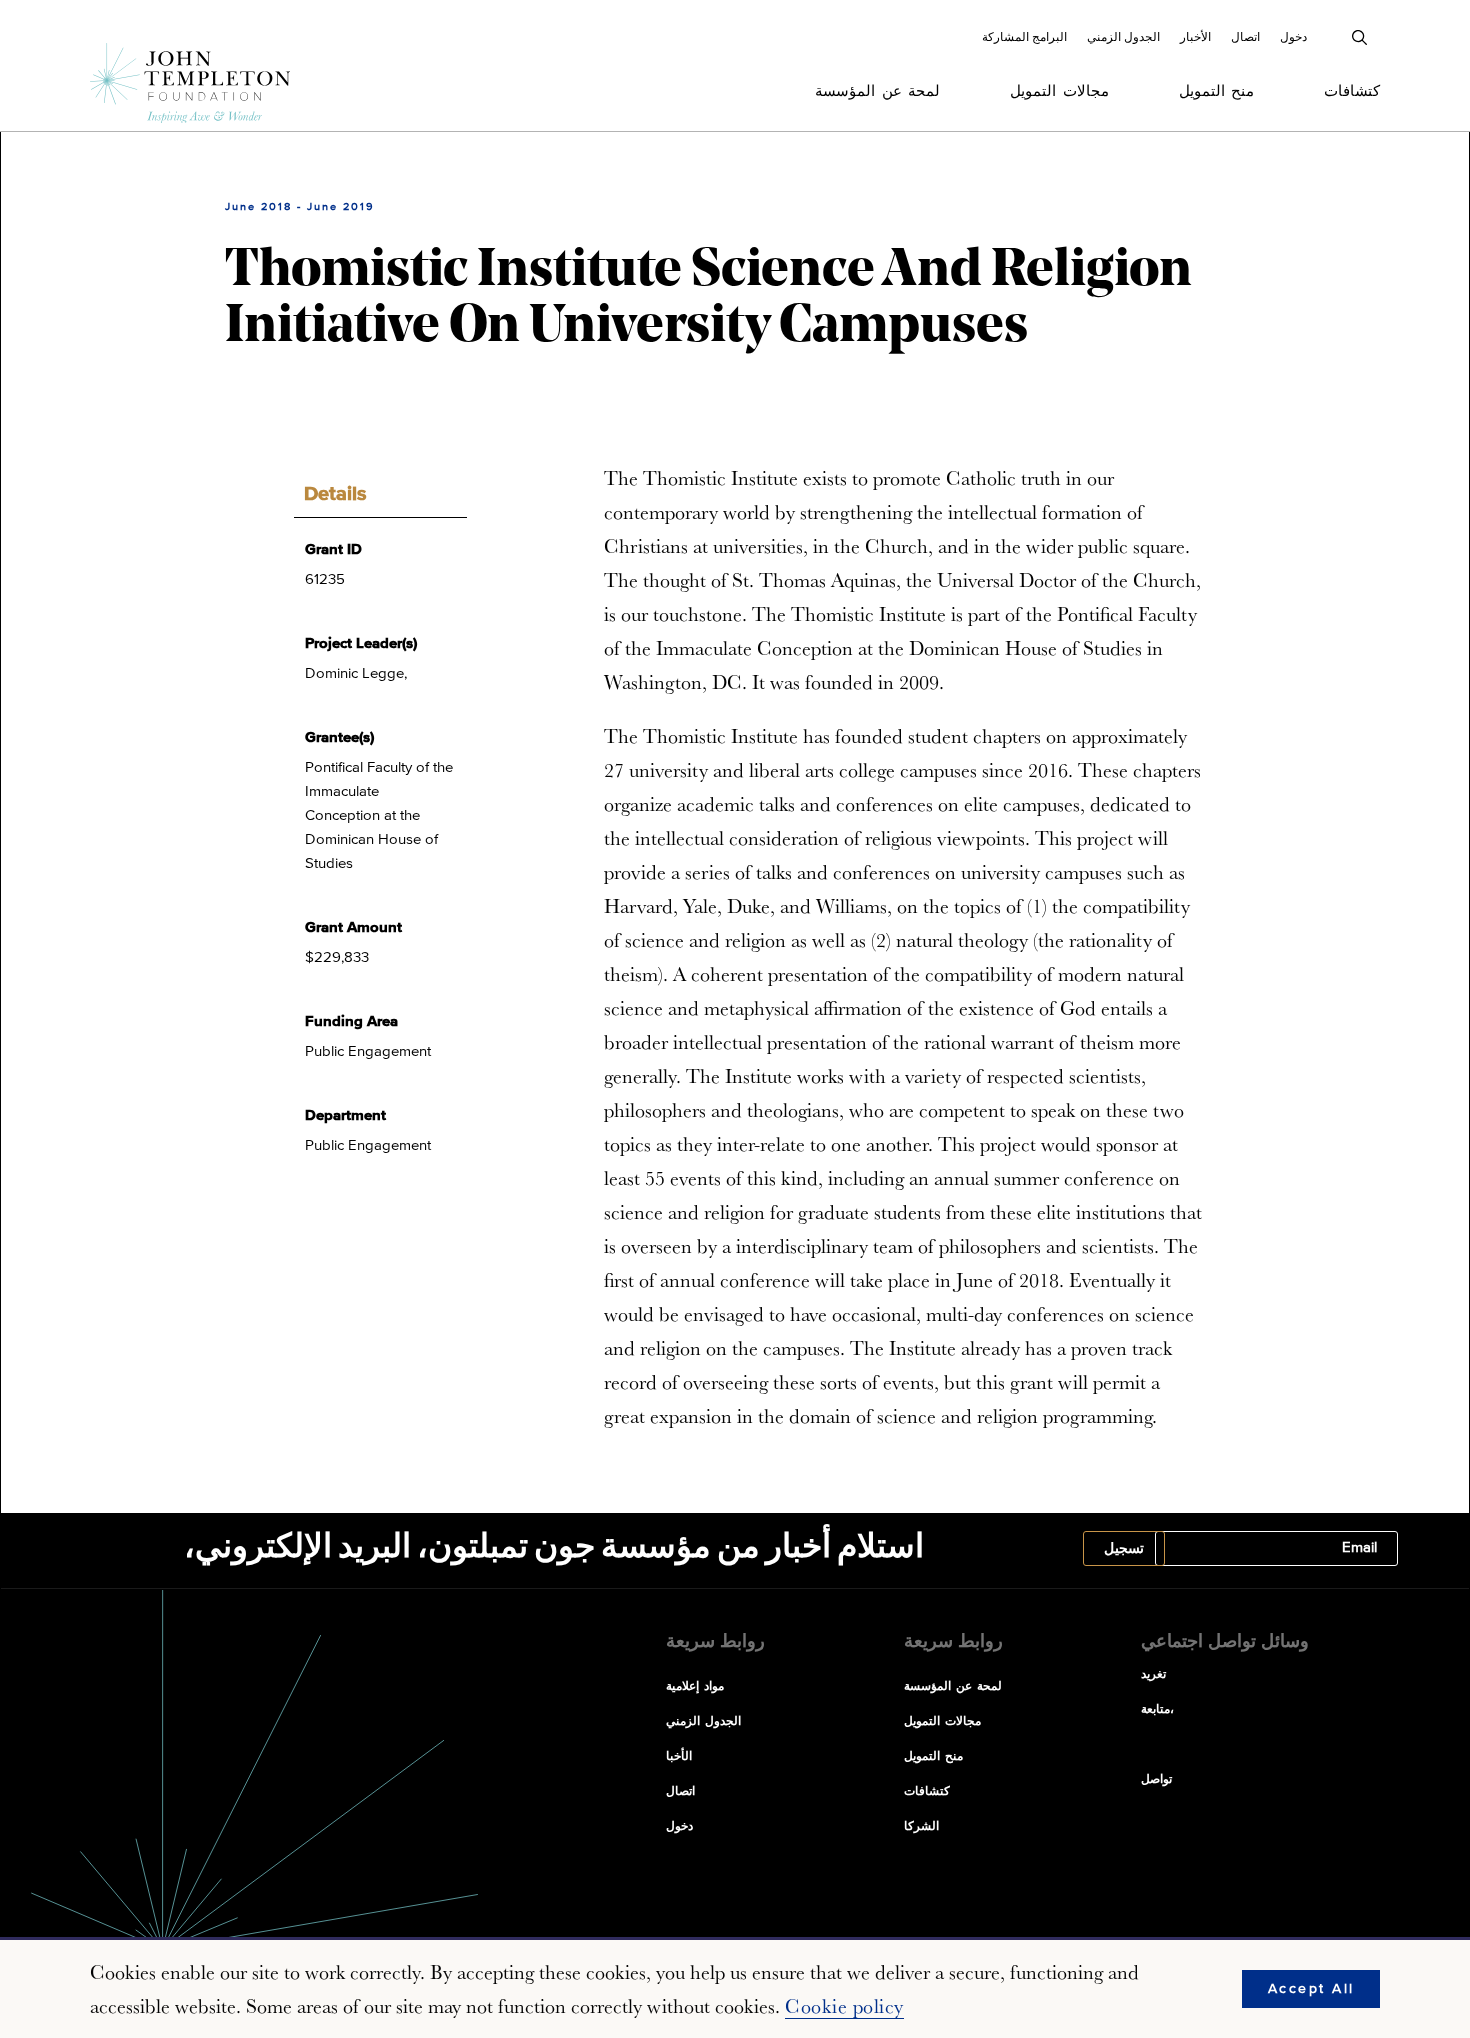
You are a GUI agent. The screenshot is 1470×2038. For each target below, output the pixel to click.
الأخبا (679, 1757)
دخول (1293, 37)
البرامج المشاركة (1024, 37)
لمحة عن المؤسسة (877, 91)
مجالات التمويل (1059, 91)
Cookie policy (844, 2006)
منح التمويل (1217, 91)
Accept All (1311, 1989)
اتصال (1245, 37)
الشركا (921, 1827)
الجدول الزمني (1123, 37)
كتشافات (1352, 91)
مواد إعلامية (695, 1687)
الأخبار (1195, 37)
